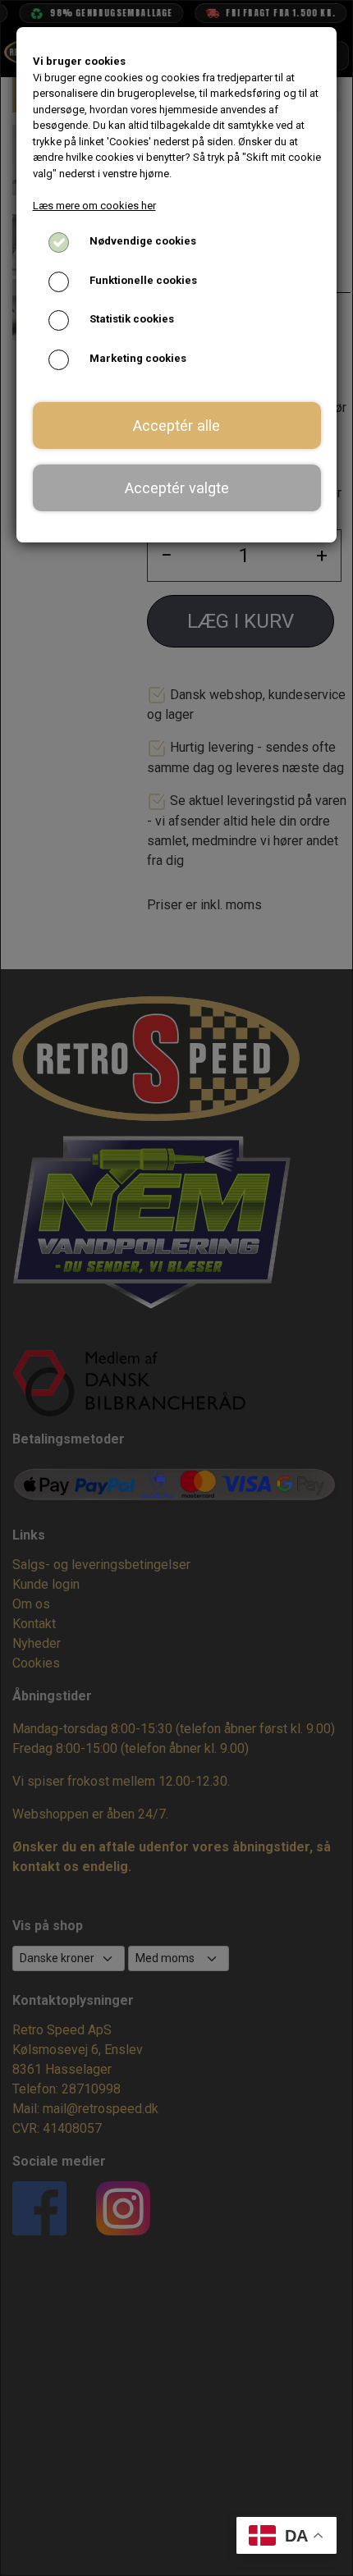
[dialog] (176, 1288)
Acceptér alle (176, 426)
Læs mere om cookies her (94, 206)
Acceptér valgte (177, 488)
